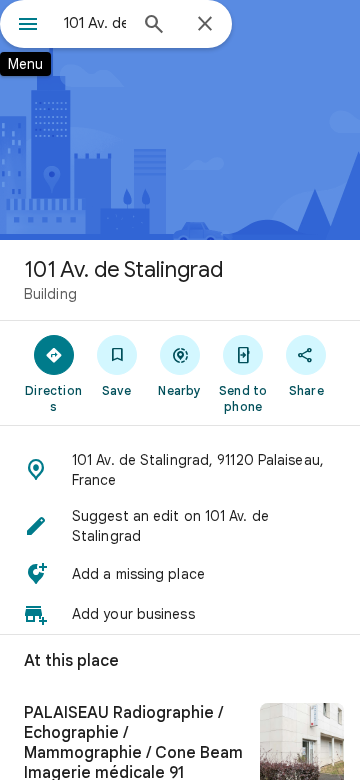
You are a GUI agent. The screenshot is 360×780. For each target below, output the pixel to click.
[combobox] (95, 23)
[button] (180, 470)
